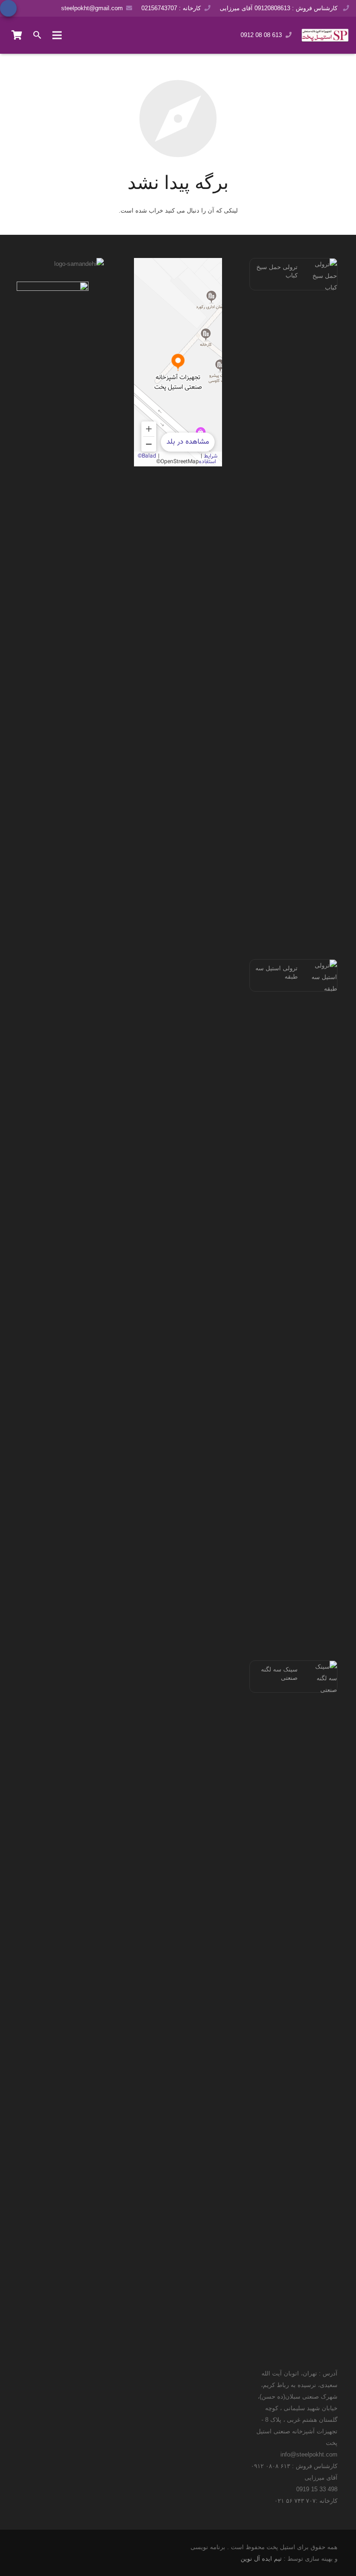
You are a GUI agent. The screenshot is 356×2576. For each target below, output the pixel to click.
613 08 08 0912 (261, 35)
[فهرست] (57, 35)
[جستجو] (38, 35)
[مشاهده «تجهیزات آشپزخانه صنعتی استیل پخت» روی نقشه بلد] (178, 362)
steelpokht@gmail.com (92, 8)
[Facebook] (8, 8)
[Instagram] (34, 8)
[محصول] (17, 35)
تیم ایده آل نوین (261, 2559)
